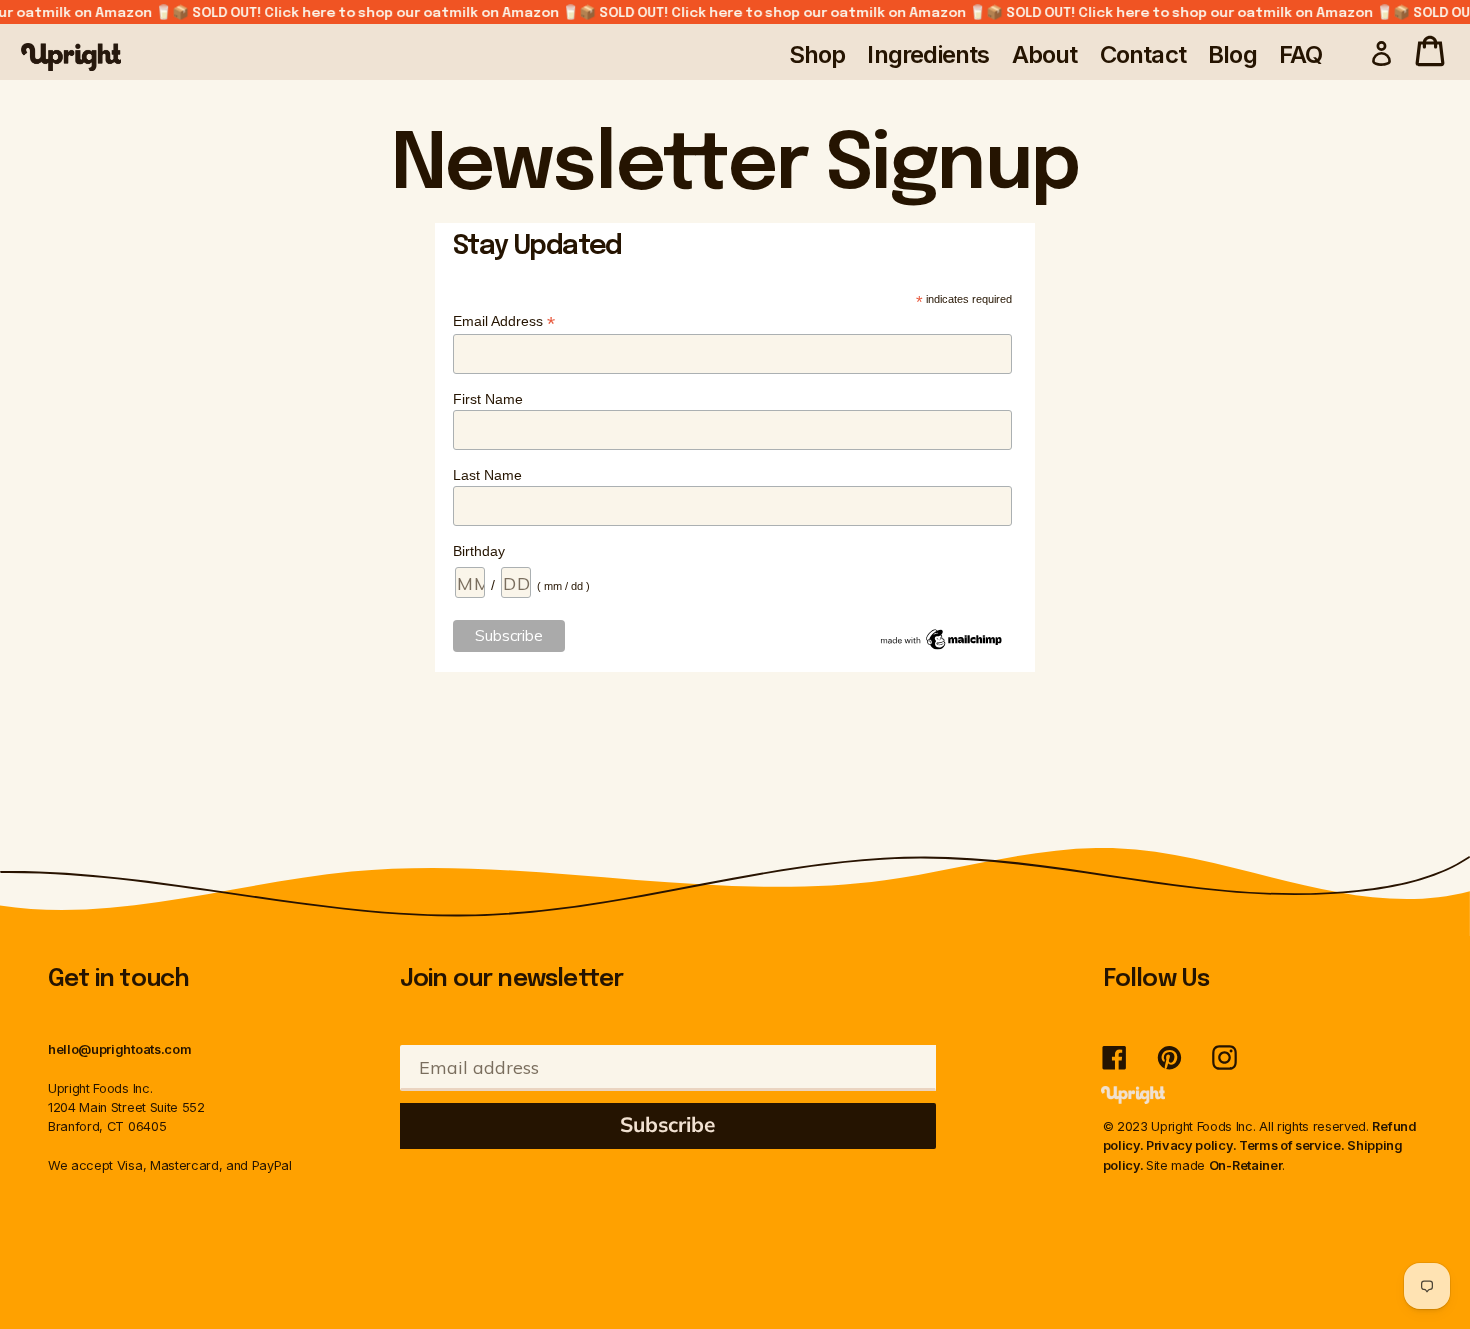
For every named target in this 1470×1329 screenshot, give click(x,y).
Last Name (487, 475)
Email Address (504, 321)
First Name (488, 399)
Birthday (479, 551)
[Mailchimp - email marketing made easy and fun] (942, 648)
